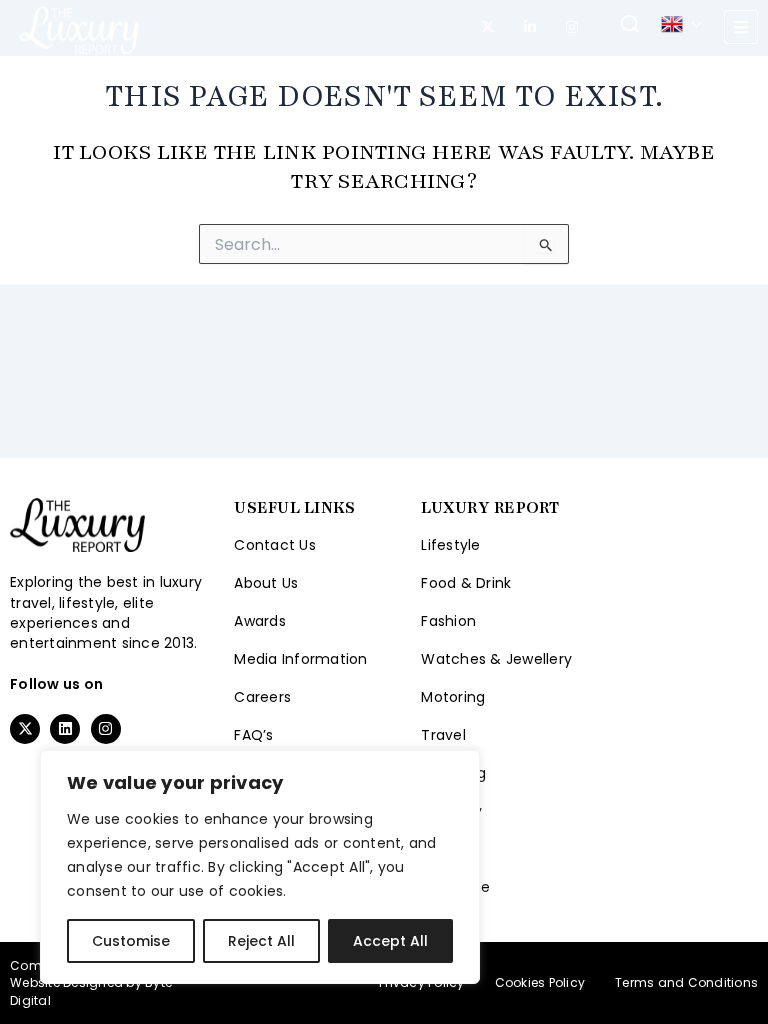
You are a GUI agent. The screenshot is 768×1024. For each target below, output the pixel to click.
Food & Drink (466, 583)
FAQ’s (253, 735)
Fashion (448, 621)
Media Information (300, 659)
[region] (260, 867)
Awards (260, 621)
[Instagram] (572, 27)
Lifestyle (450, 545)
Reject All (261, 941)
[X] (488, 27)
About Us (266, 583)
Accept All (390, 941)
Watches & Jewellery (496, 659)
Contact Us (275, 545)
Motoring (453, 697)
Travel (443, 735)
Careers (262, 697)
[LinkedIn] (530, 27)
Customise (131, 941)
